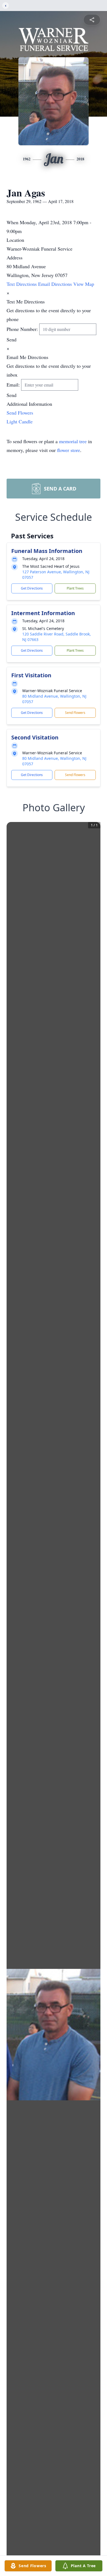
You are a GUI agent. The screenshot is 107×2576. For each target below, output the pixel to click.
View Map (84, 284)
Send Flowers (75, 713)
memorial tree (73, 441)
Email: (14, 385)
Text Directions (22, 284)
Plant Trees (75, 588)
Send (12, 339)
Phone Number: (23, 329)
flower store (69, 450)
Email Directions (56, 284)
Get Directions (32, 588)
